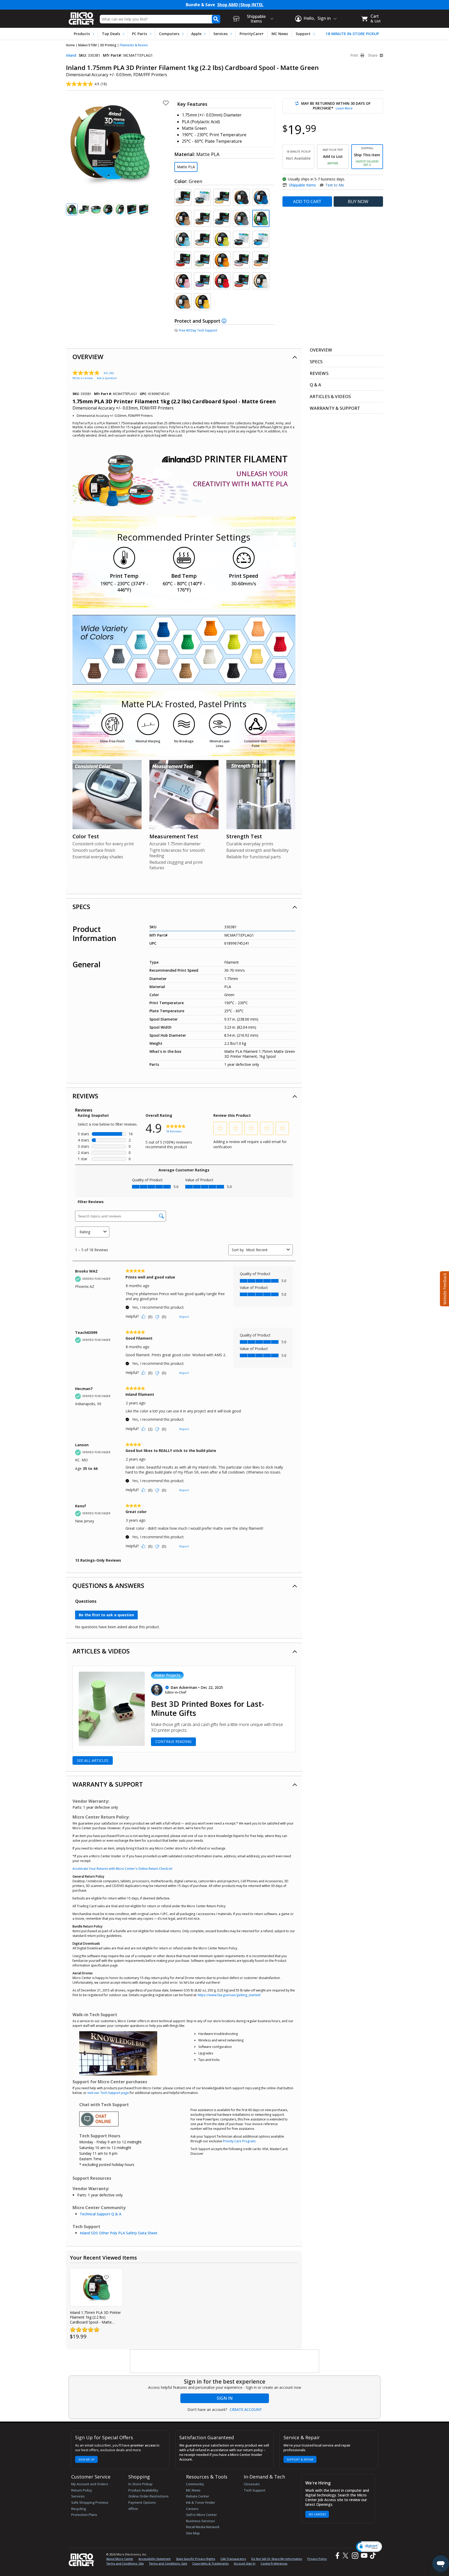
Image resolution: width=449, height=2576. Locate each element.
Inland (71, 55)
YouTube (364, 2556)
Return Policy (82, 2490)
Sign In (225, 2398)
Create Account (246, 2410)
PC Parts (140, 34)
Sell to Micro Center (202, 2515)
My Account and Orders (90, 2484)
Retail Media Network (203, 2527)
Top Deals (111, 34)
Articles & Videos (101, 1651)
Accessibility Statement (155, 2559)
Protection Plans (84, 2515)
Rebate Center (198, 2496)
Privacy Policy (317, 2559)
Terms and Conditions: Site (125, 2563)
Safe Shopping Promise (90, 2502)
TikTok (372, 2556)
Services (220, 34)
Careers (192, 2509)
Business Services (200, 2521)
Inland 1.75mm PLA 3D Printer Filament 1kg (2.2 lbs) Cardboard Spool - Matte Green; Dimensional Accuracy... (96, 2317)
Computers (169, 34)
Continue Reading (173, 1741)
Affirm (133, 2509)
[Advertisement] (225, 2361)
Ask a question (107, 378)
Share (373, 55)
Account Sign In (245, 2563)
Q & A (316, 385)
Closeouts (252, 2484)
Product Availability (143, 2490)
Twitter (346, 2556)
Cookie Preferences (274, 2563)
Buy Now (358, 201)
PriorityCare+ (252, 34)
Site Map (193, 2533)
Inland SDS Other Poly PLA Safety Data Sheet (119, 2233)
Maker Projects (167, 1675)
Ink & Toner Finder (201, 2502)
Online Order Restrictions (148, 2496)
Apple (196, 34)
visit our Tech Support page (108, 2093)
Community (195, 2484)
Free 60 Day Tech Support (198, 330)
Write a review (83, 378)
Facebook (337, 2556)
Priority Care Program (239, 2141)
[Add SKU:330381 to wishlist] (107, 2277)
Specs (81, 907)
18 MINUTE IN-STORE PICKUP (352, 34)
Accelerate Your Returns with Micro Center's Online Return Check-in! (122, 1869)
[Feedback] (444, 1288)
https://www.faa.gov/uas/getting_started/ (229, 1995)
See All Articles (93, 1760)
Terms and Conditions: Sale (168, 2563)
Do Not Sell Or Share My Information (277, 2559)
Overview (88, 357)
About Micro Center (120, 2559)
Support (303, 34)
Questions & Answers (108, 1585)
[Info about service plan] (225, 321)
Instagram (355, 2556)
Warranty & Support (108, 1784)
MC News (280, 34)
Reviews (85, 1096)
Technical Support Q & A (101, 2214)
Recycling (79, 2509)
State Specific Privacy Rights (196, 2559)
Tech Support (255, 2490)
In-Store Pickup (140, 2484)
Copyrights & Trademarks (210, 2563)
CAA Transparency (233, 2559)
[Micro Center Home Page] (82, 17)
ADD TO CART (307, 201)
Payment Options (142, 2502)
